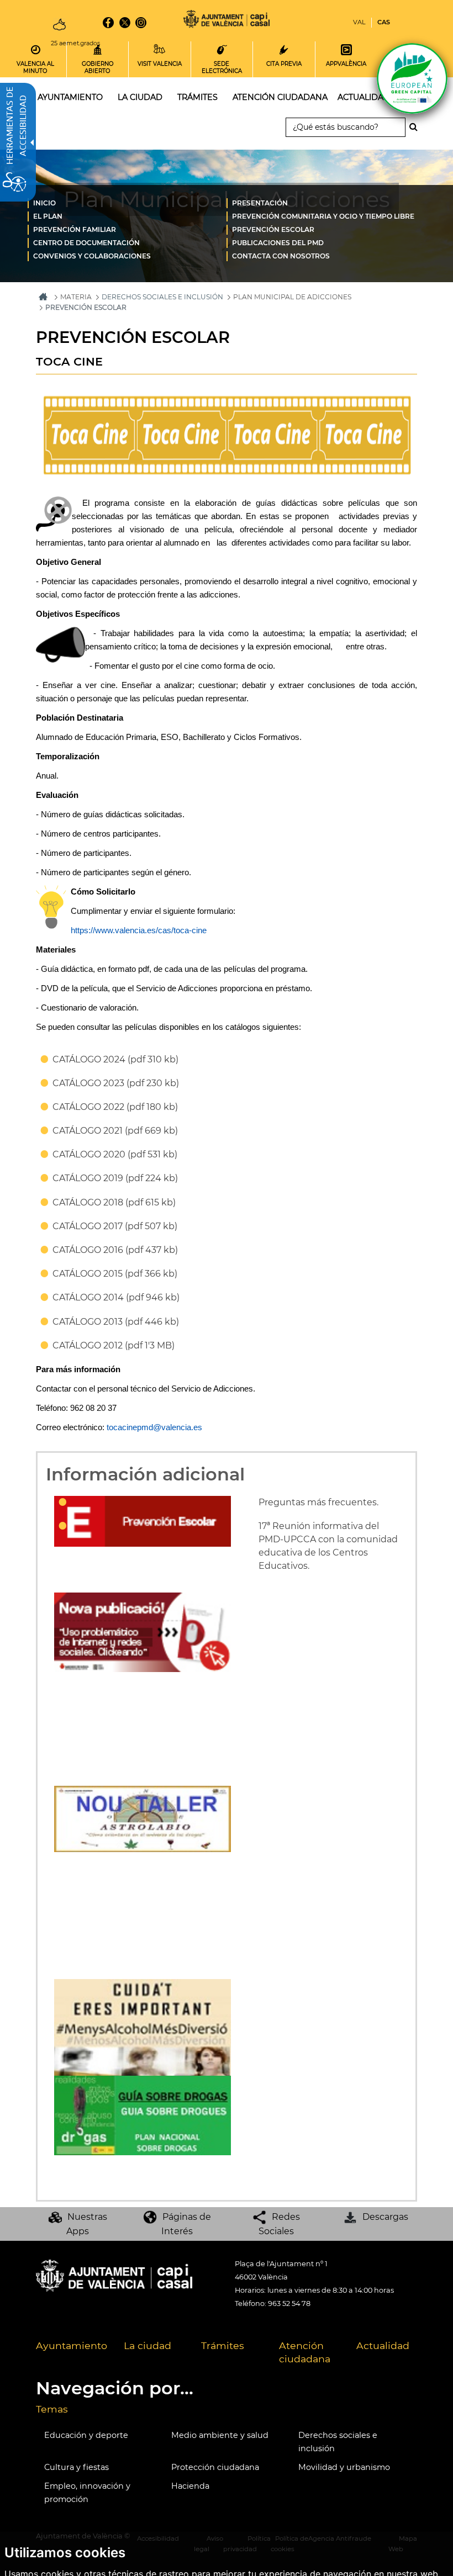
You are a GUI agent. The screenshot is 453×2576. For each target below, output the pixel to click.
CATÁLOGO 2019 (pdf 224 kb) (115, 1178)
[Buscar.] (417, 127)
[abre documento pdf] (143, 2115)
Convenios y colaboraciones (92, 256)
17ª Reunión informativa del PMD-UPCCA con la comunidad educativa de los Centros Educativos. (328, 1546)
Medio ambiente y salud (220, 2435)
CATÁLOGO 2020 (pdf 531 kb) (115, 1154)
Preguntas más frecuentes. (318, 1502)
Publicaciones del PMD (278, 243)
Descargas (385, 2217)
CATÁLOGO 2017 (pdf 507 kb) (115, 1226)
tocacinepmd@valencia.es (154, 1427)
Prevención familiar (75, 229)
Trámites (223, 2345)
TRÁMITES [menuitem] (197, 97)
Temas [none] (52, 2409)
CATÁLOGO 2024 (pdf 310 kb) (115, 1059)
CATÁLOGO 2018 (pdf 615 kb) (114, 1202)
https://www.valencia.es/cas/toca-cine (139, 930)
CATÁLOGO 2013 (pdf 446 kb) (116, 1322)
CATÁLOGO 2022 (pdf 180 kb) (115, 1107)
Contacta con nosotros (281, 256)
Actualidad (383, 2345)
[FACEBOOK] (108, 23)
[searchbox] (346, 127)
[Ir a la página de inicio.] (227, 21)
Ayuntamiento (72, 2345)
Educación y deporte (86, 2435)
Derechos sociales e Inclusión (162, 297)
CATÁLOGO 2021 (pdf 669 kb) (115, 1131)
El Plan (48, 216)
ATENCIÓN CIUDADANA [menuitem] (280, 97)
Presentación (260, 203)
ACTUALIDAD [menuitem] (364, 97)
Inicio (44, 203)
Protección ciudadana (215, 2467)
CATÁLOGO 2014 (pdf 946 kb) (116, 1297)
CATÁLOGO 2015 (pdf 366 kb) (115, 1274)
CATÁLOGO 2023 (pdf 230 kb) (116, 1083)
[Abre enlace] (143, 1818)
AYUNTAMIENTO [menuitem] (70, 97)
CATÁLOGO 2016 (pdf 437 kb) (115, 1250)
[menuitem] (127, 203)
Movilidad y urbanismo (344, 2467)
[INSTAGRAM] (141, 23)
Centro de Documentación (86, 243)
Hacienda (190, 2486)
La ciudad (148, 2345)
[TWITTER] (125, 23)
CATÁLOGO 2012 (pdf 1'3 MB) (114, 1345)
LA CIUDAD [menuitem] (140, 97)
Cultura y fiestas (77, 2467)
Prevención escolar (273, 229)
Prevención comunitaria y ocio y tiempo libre (323, 216)
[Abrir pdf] (143, 1631)
